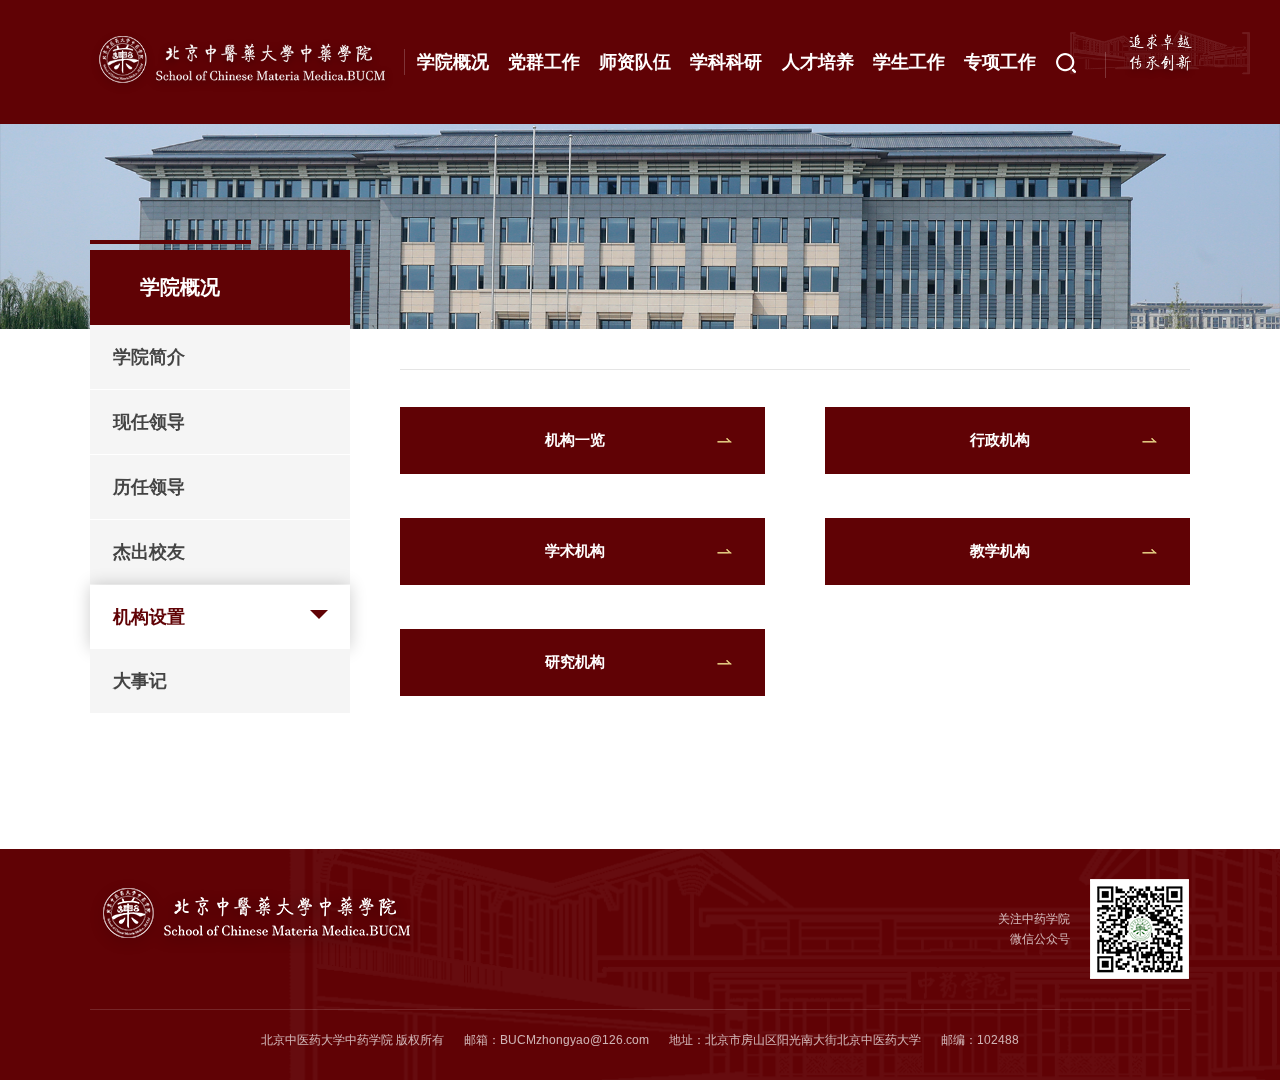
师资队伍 (635, 62)
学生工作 (909, 62)
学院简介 (149, 357)
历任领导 (149, 487)
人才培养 (818, 62)
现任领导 (149, 422)
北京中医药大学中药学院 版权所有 (352, 1040)
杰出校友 (149, 552)
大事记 (140, 681)
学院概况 (453, 62)
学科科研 (726, 62)
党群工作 (544, 62)
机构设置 (149, 617)
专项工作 (1000, 62)
